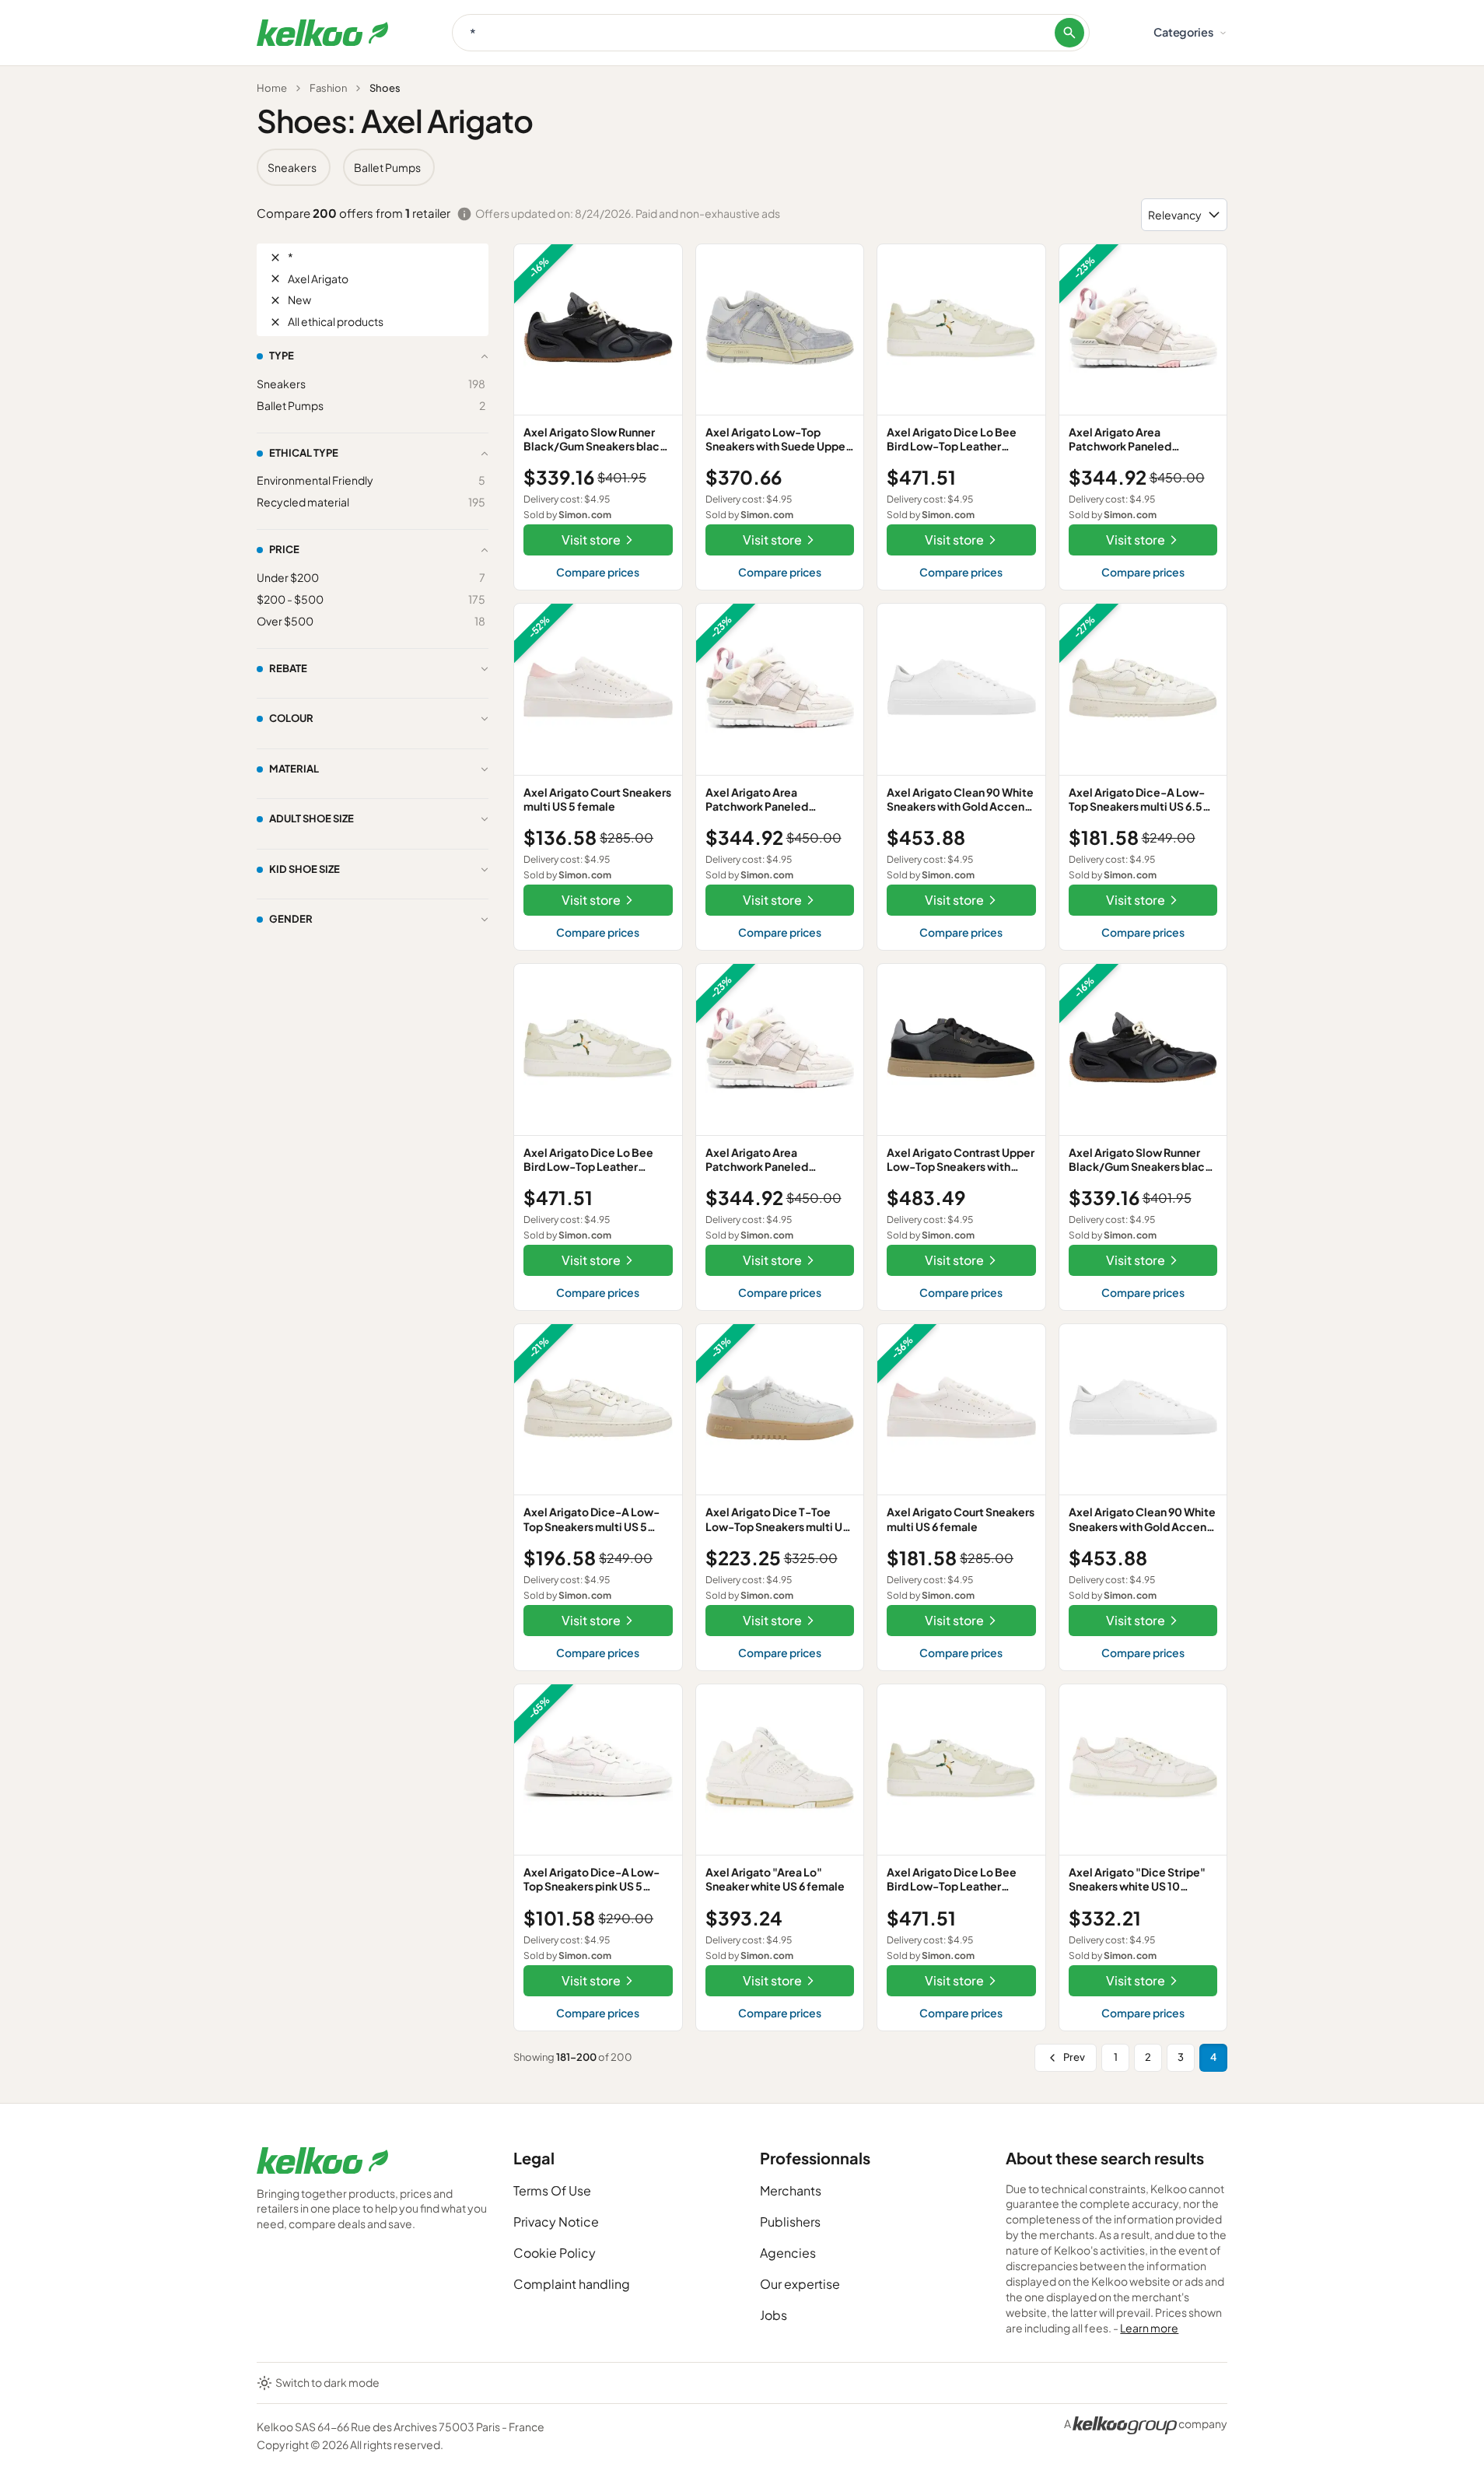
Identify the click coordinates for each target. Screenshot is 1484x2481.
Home (272, 88)
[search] (1069, 33)
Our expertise (800, 2284)
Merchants (791, 2190)
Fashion (328, 88)
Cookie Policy (555, 2253)
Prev (1074, 2057)
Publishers (790, 2222)
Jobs (773, 2315)
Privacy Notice (556, 2222)
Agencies (788, 2253)
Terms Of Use (552, 2190)
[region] (742, 167)
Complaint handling (572, 2284)
